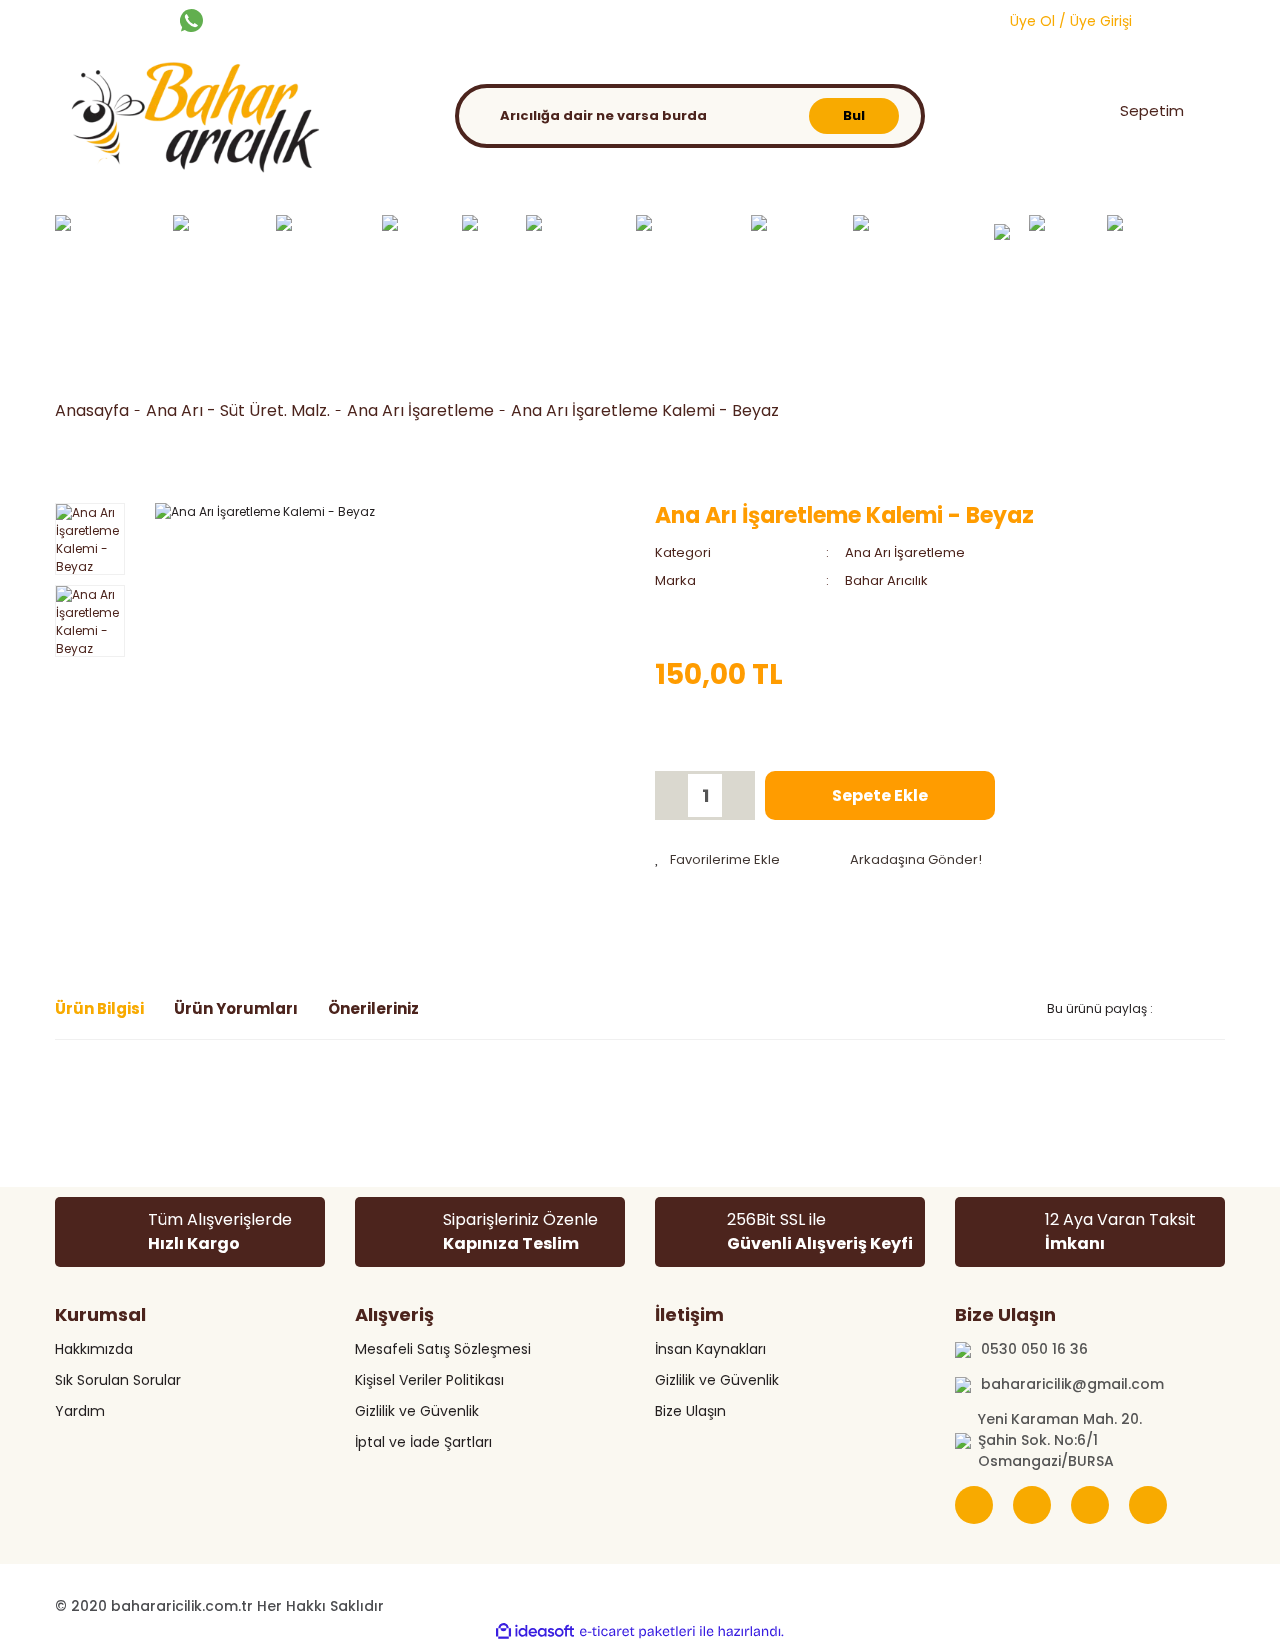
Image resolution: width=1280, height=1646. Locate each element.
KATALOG (576, 19)
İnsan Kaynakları (710, 1349)
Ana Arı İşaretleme (905, 552)
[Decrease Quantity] (673, 795)
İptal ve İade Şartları (423, 1442)
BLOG (646, 19)
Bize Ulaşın (690, 1411)
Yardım (80, 1411)
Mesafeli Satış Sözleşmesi (443, 1349)
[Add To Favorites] (717, 860)
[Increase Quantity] (737, 795)
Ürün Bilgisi (99, 1008)
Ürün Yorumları (236, 1008)
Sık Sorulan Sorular (118, 1380)
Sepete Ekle (880, 795)
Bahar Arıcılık (886, 580)
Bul (854, 115)
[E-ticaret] (637, 1632)
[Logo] (190, 122)
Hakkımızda (94, 1349)
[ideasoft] (535, 1631)
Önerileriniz (373, 1008)
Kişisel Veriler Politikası (429, 1380)
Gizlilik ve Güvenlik (417, 1411)
